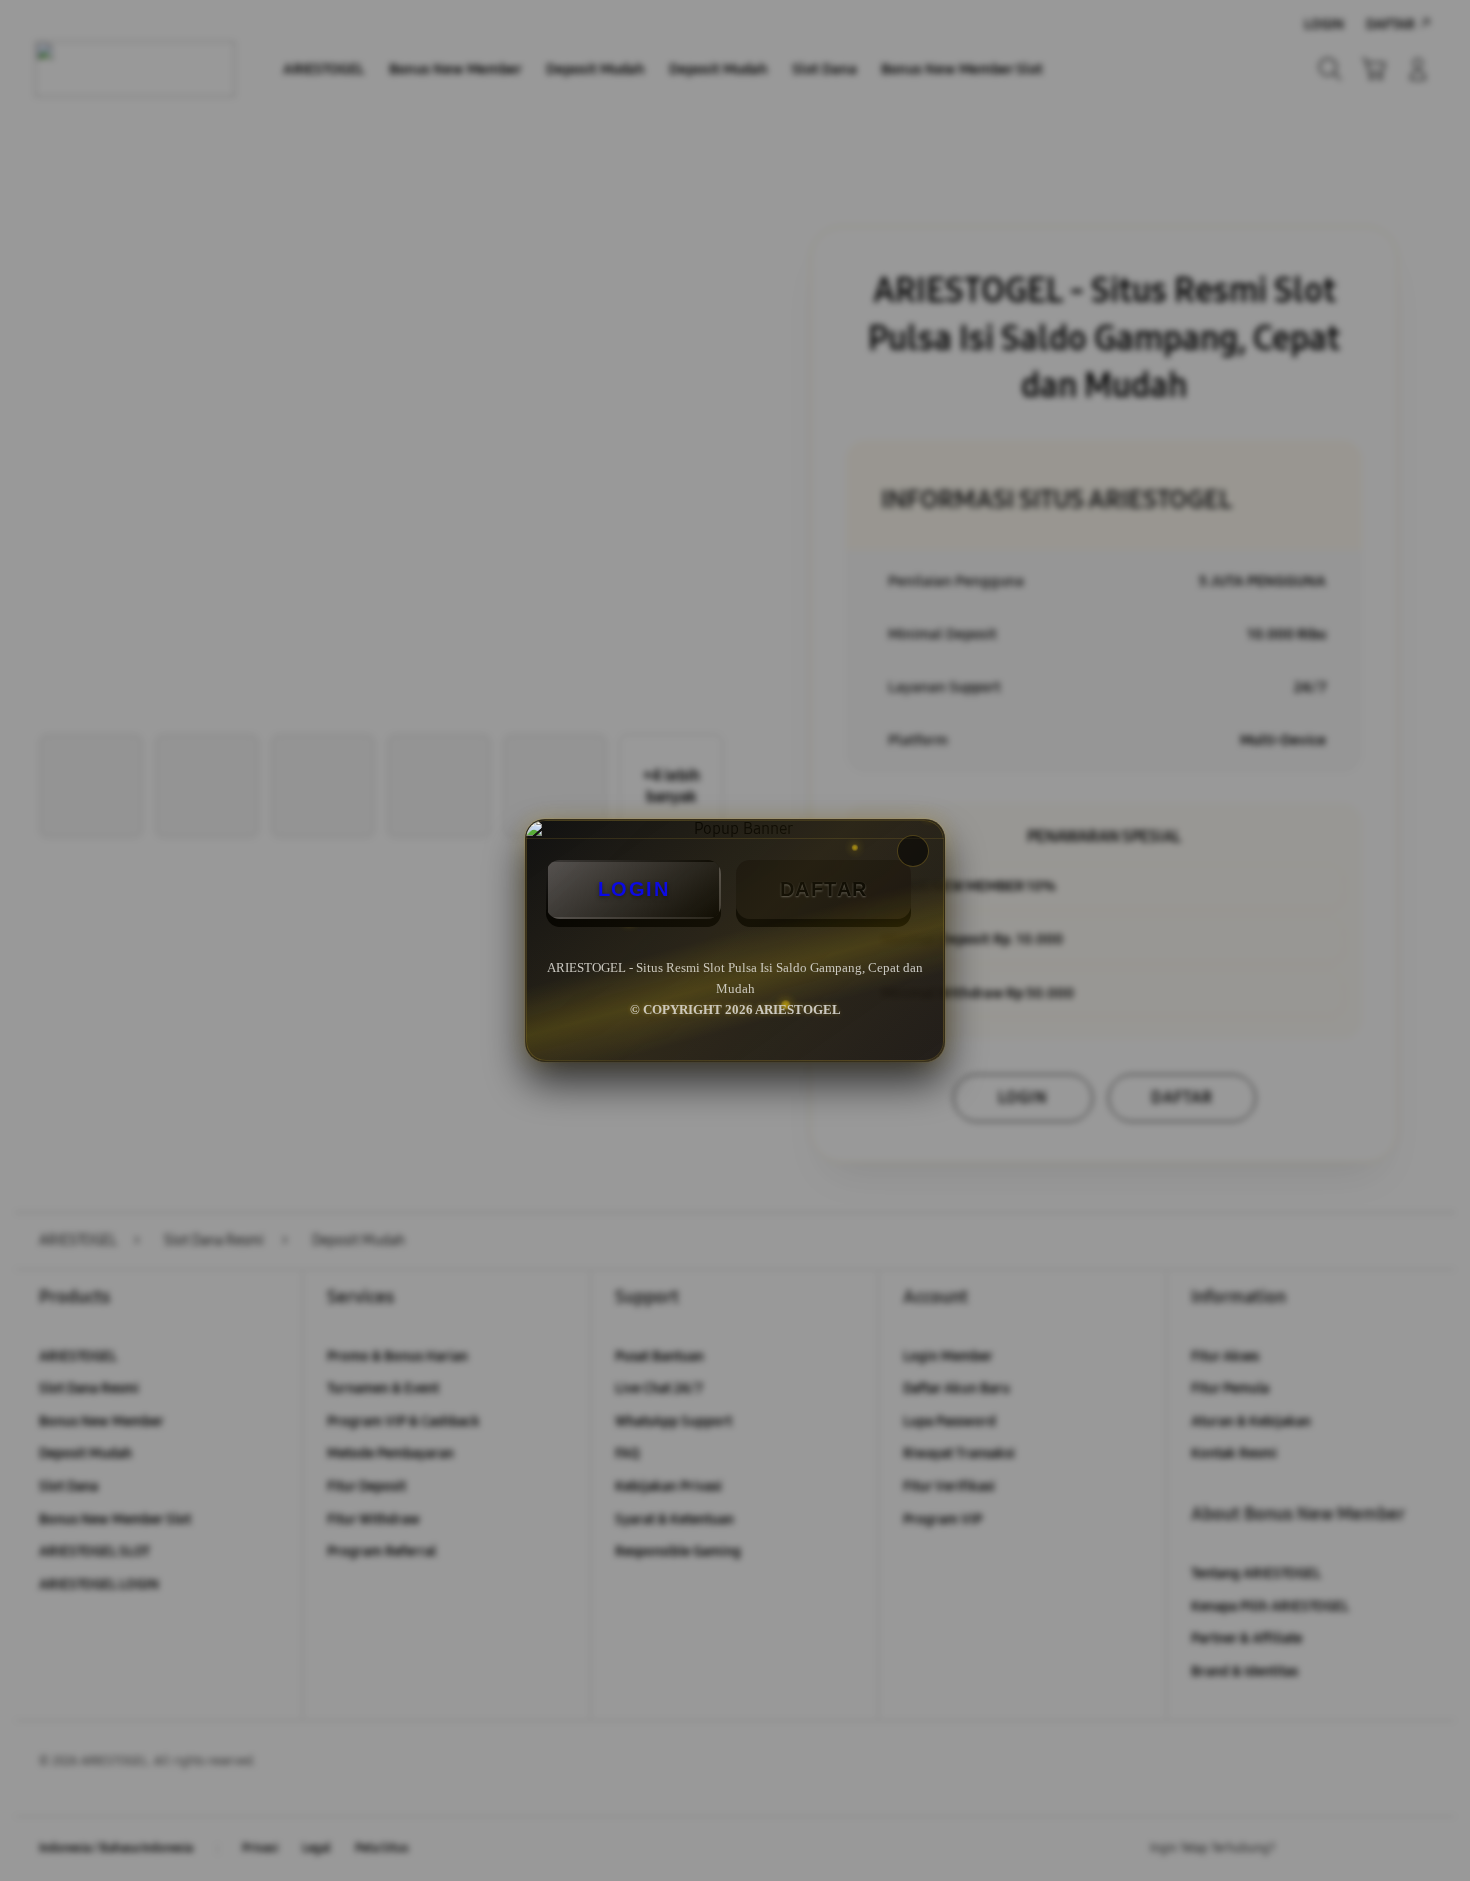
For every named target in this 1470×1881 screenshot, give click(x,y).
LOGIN (634, 889)
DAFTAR (824, 889)
